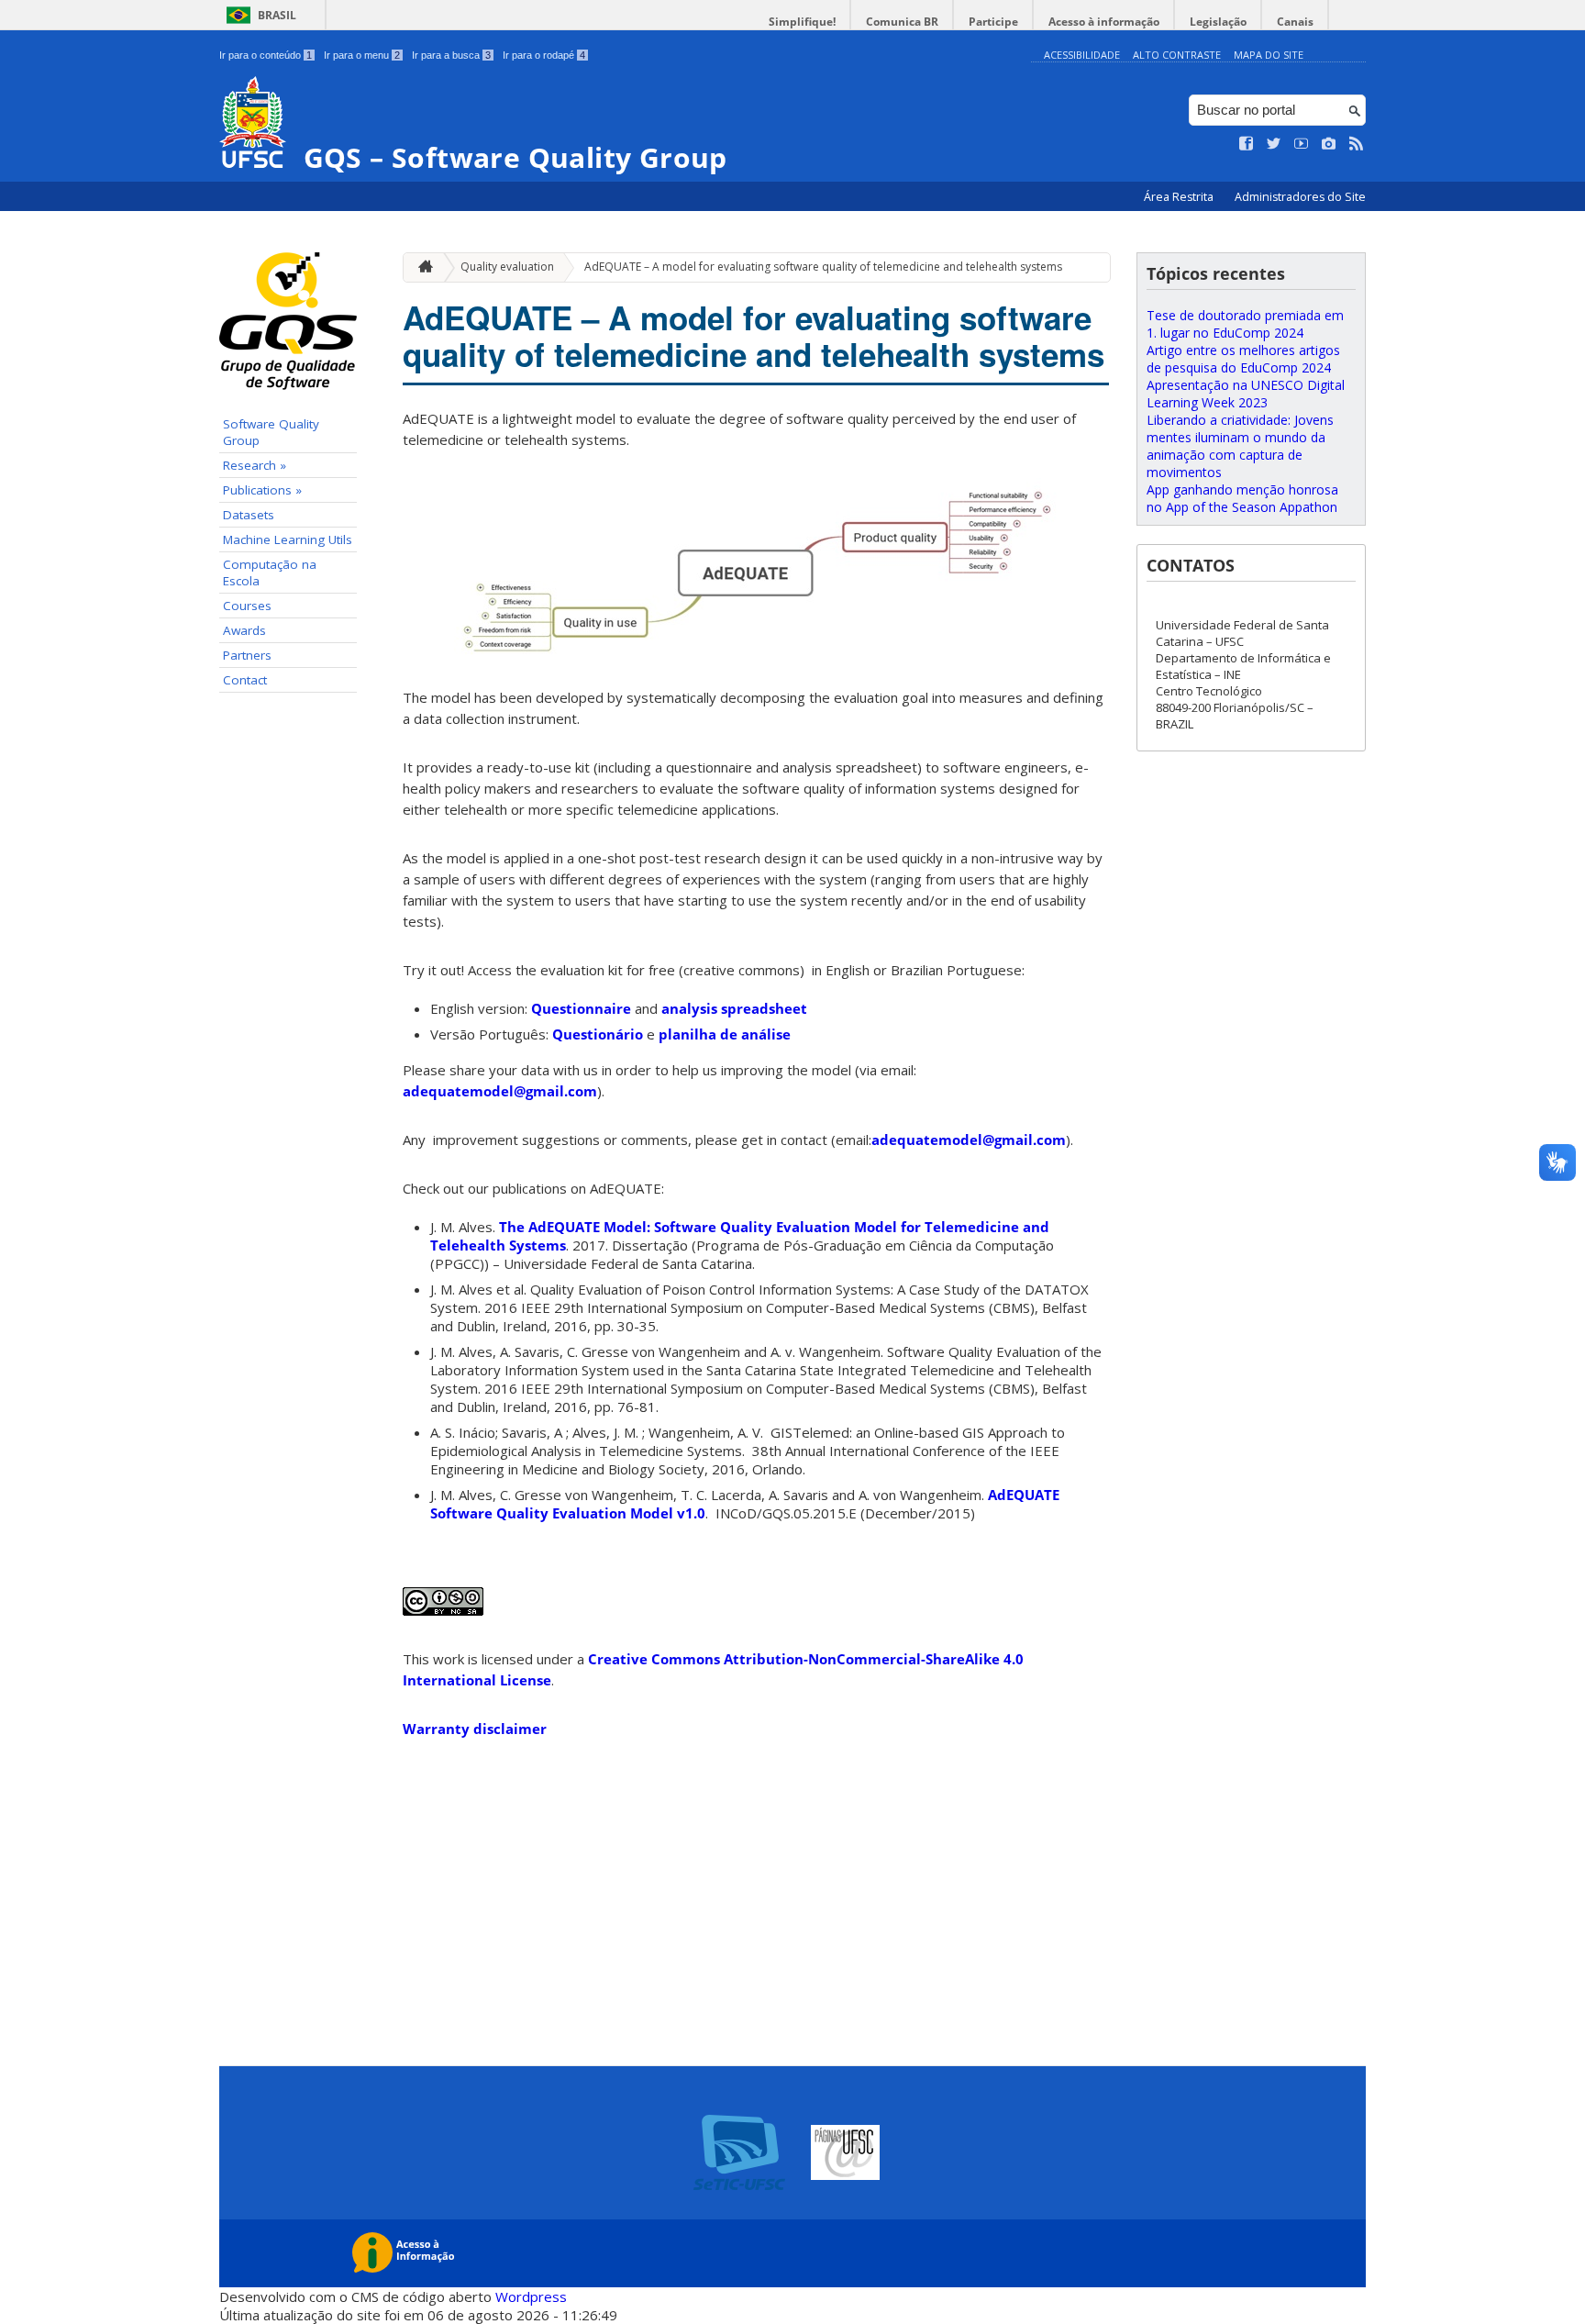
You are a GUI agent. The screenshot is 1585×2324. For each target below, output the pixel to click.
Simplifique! (802, 22)
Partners (247, 655)
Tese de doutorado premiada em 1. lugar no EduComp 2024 (1245, 324)
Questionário (599, 1034)
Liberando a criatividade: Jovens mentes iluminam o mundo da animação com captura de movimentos (1240, 446)
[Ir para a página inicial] (421, 267)
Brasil (277, 15)
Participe (993, 22)
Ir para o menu (362, 55)
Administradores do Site (1300, 197)
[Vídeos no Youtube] (1302, 144)
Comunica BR (902, 22)
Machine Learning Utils (288, 539)
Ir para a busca (451, 55)
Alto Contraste (1177, 55)
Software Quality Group (271, 432)
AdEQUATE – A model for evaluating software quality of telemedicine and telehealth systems (823, 267)
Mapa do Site (1269, 55)
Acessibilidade (1082, 55)
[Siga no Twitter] (1274, 144)
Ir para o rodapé (544, 55)
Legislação (1218, 22)
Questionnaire (583, 1008)
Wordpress (531, 2296)
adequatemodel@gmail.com (500, 1091)
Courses (247, 606)
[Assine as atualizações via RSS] (1357, 144)
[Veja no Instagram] (1329, 144)
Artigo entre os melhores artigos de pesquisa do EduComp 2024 (1243, 359)
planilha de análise (725, 1034)
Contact (245, 680)
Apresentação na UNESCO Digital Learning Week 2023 (1246, 394)
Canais (1295, 22)
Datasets (249, 515)
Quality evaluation (507, 267)
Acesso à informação (1104, 22)
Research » (255, 465)
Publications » (262, 490)
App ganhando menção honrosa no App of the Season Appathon (1242, 498)
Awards (244, 630)
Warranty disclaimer (475, 1729)
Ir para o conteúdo (266, 55)
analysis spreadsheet (734, 1008)
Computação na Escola (270, 573)
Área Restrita (1180, 197)
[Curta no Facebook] (1247, 144)
